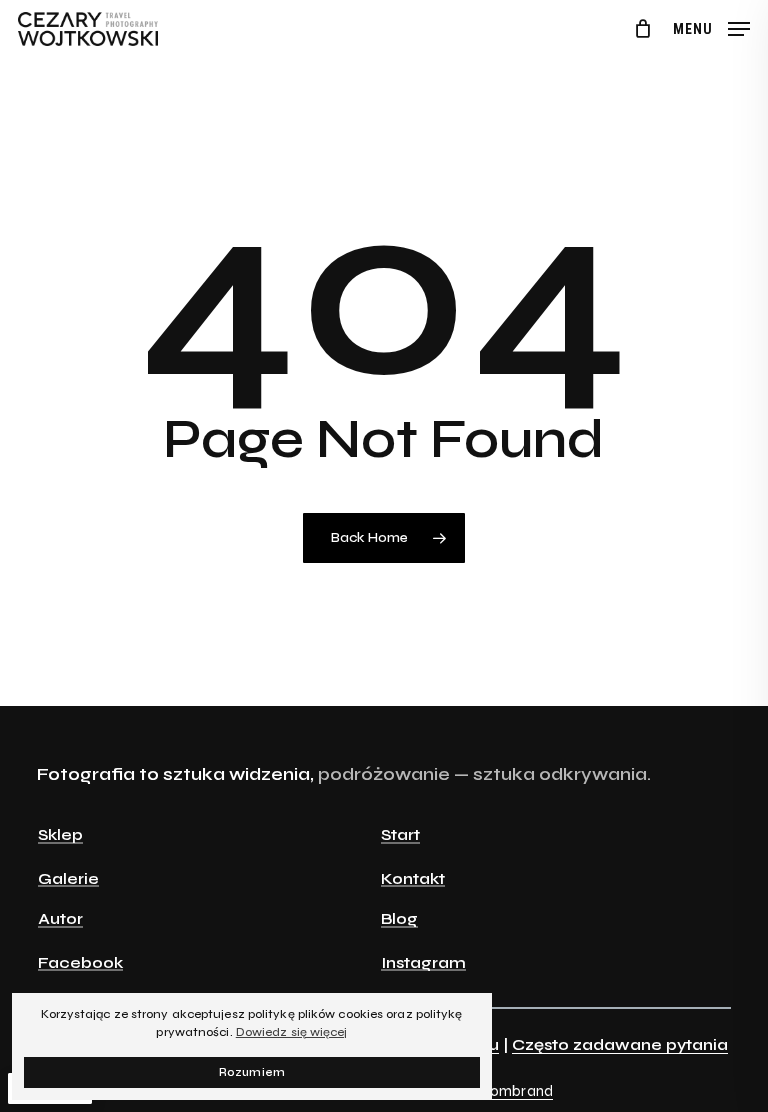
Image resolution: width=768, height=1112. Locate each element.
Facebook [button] (80, 963)
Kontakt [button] (413, 879)
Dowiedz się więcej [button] (292, 1032)
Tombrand (517, 1091)
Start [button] (400, 835)
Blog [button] (399, 919)
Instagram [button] (423, 963)
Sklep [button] (60, 835)
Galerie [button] (68, 879)
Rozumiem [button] (252, 1072)
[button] (711, 28)
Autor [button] (60, 919)
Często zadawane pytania (620, 1044)
